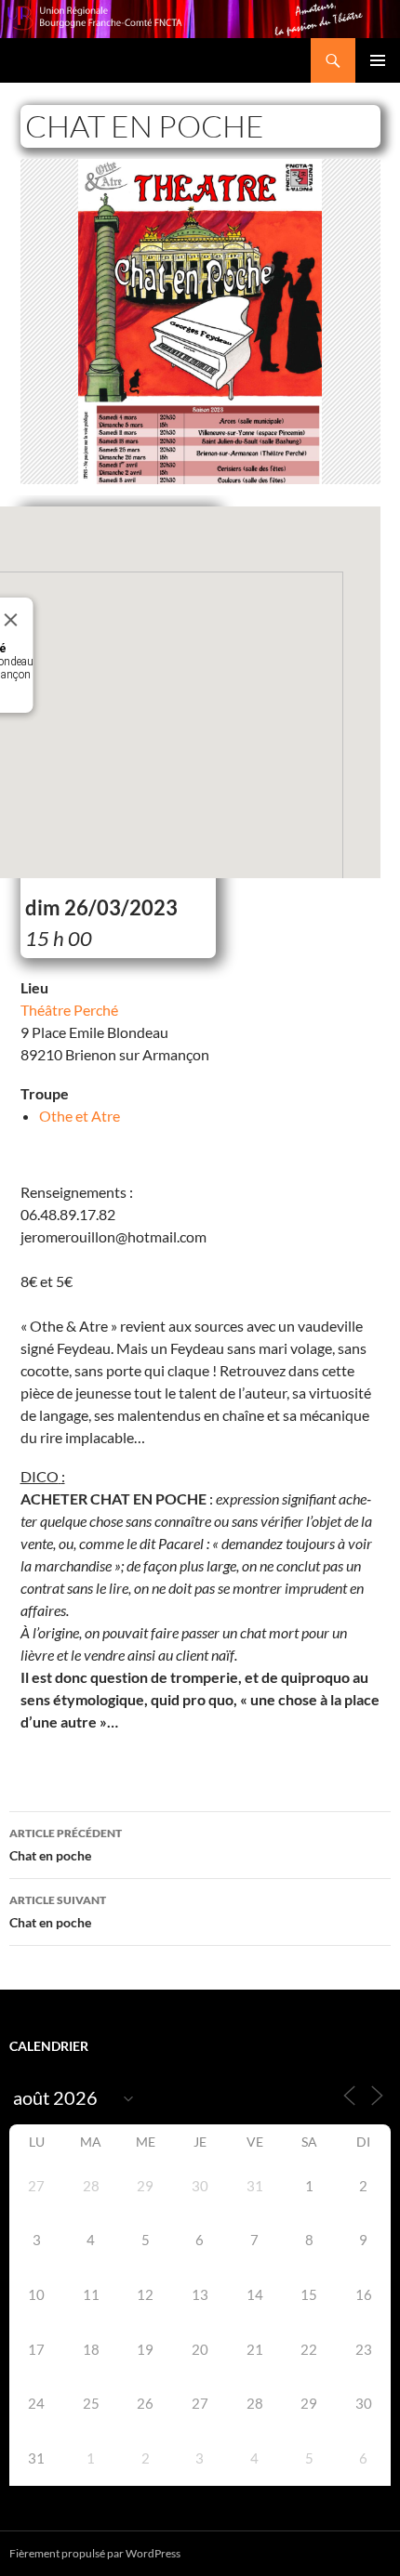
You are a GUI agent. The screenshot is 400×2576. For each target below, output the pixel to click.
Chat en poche (66, 1845)
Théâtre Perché (69, 1010)
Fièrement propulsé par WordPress (95, 2553)
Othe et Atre (80, 1116)
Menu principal (378, 60)
